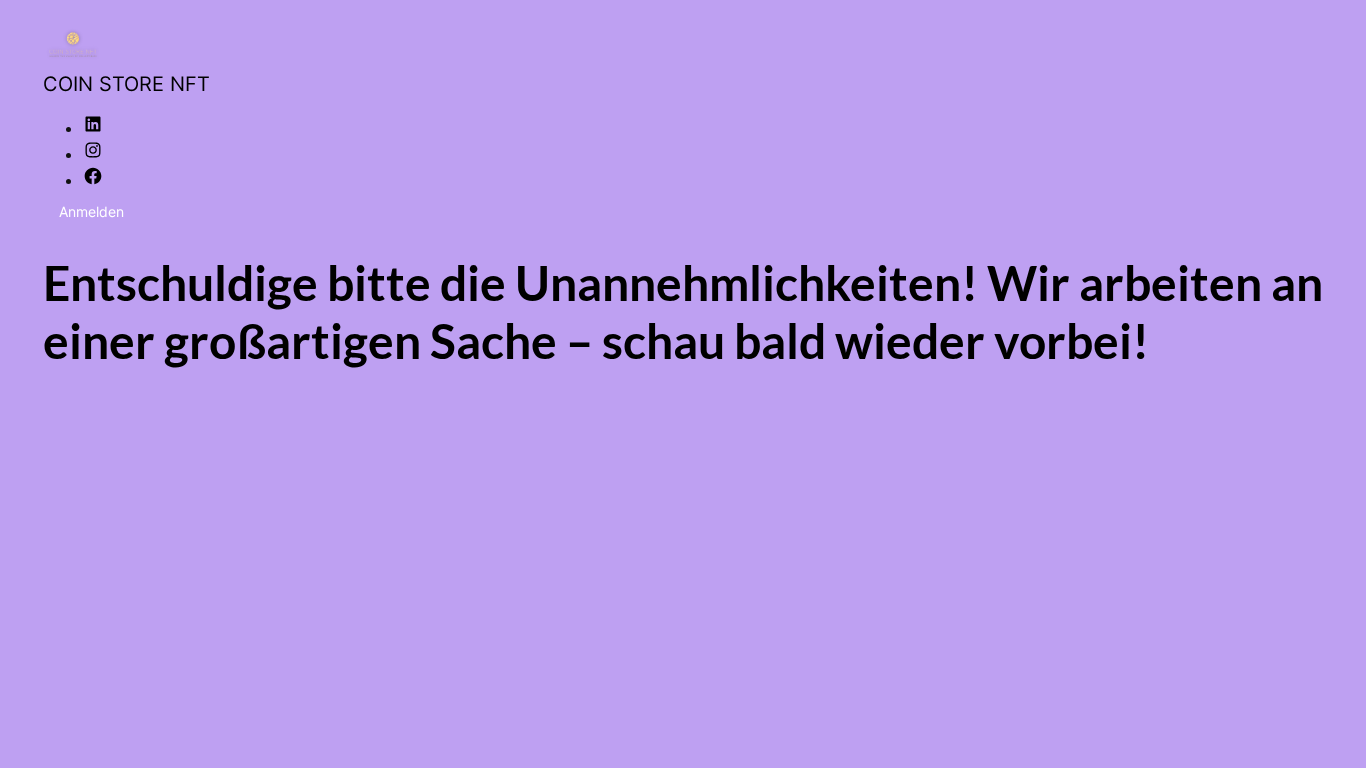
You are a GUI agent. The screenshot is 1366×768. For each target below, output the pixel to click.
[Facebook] (93, 180)
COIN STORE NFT (126, 84)
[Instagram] (93, 154)
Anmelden (91, 211)
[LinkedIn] (93, 128)
